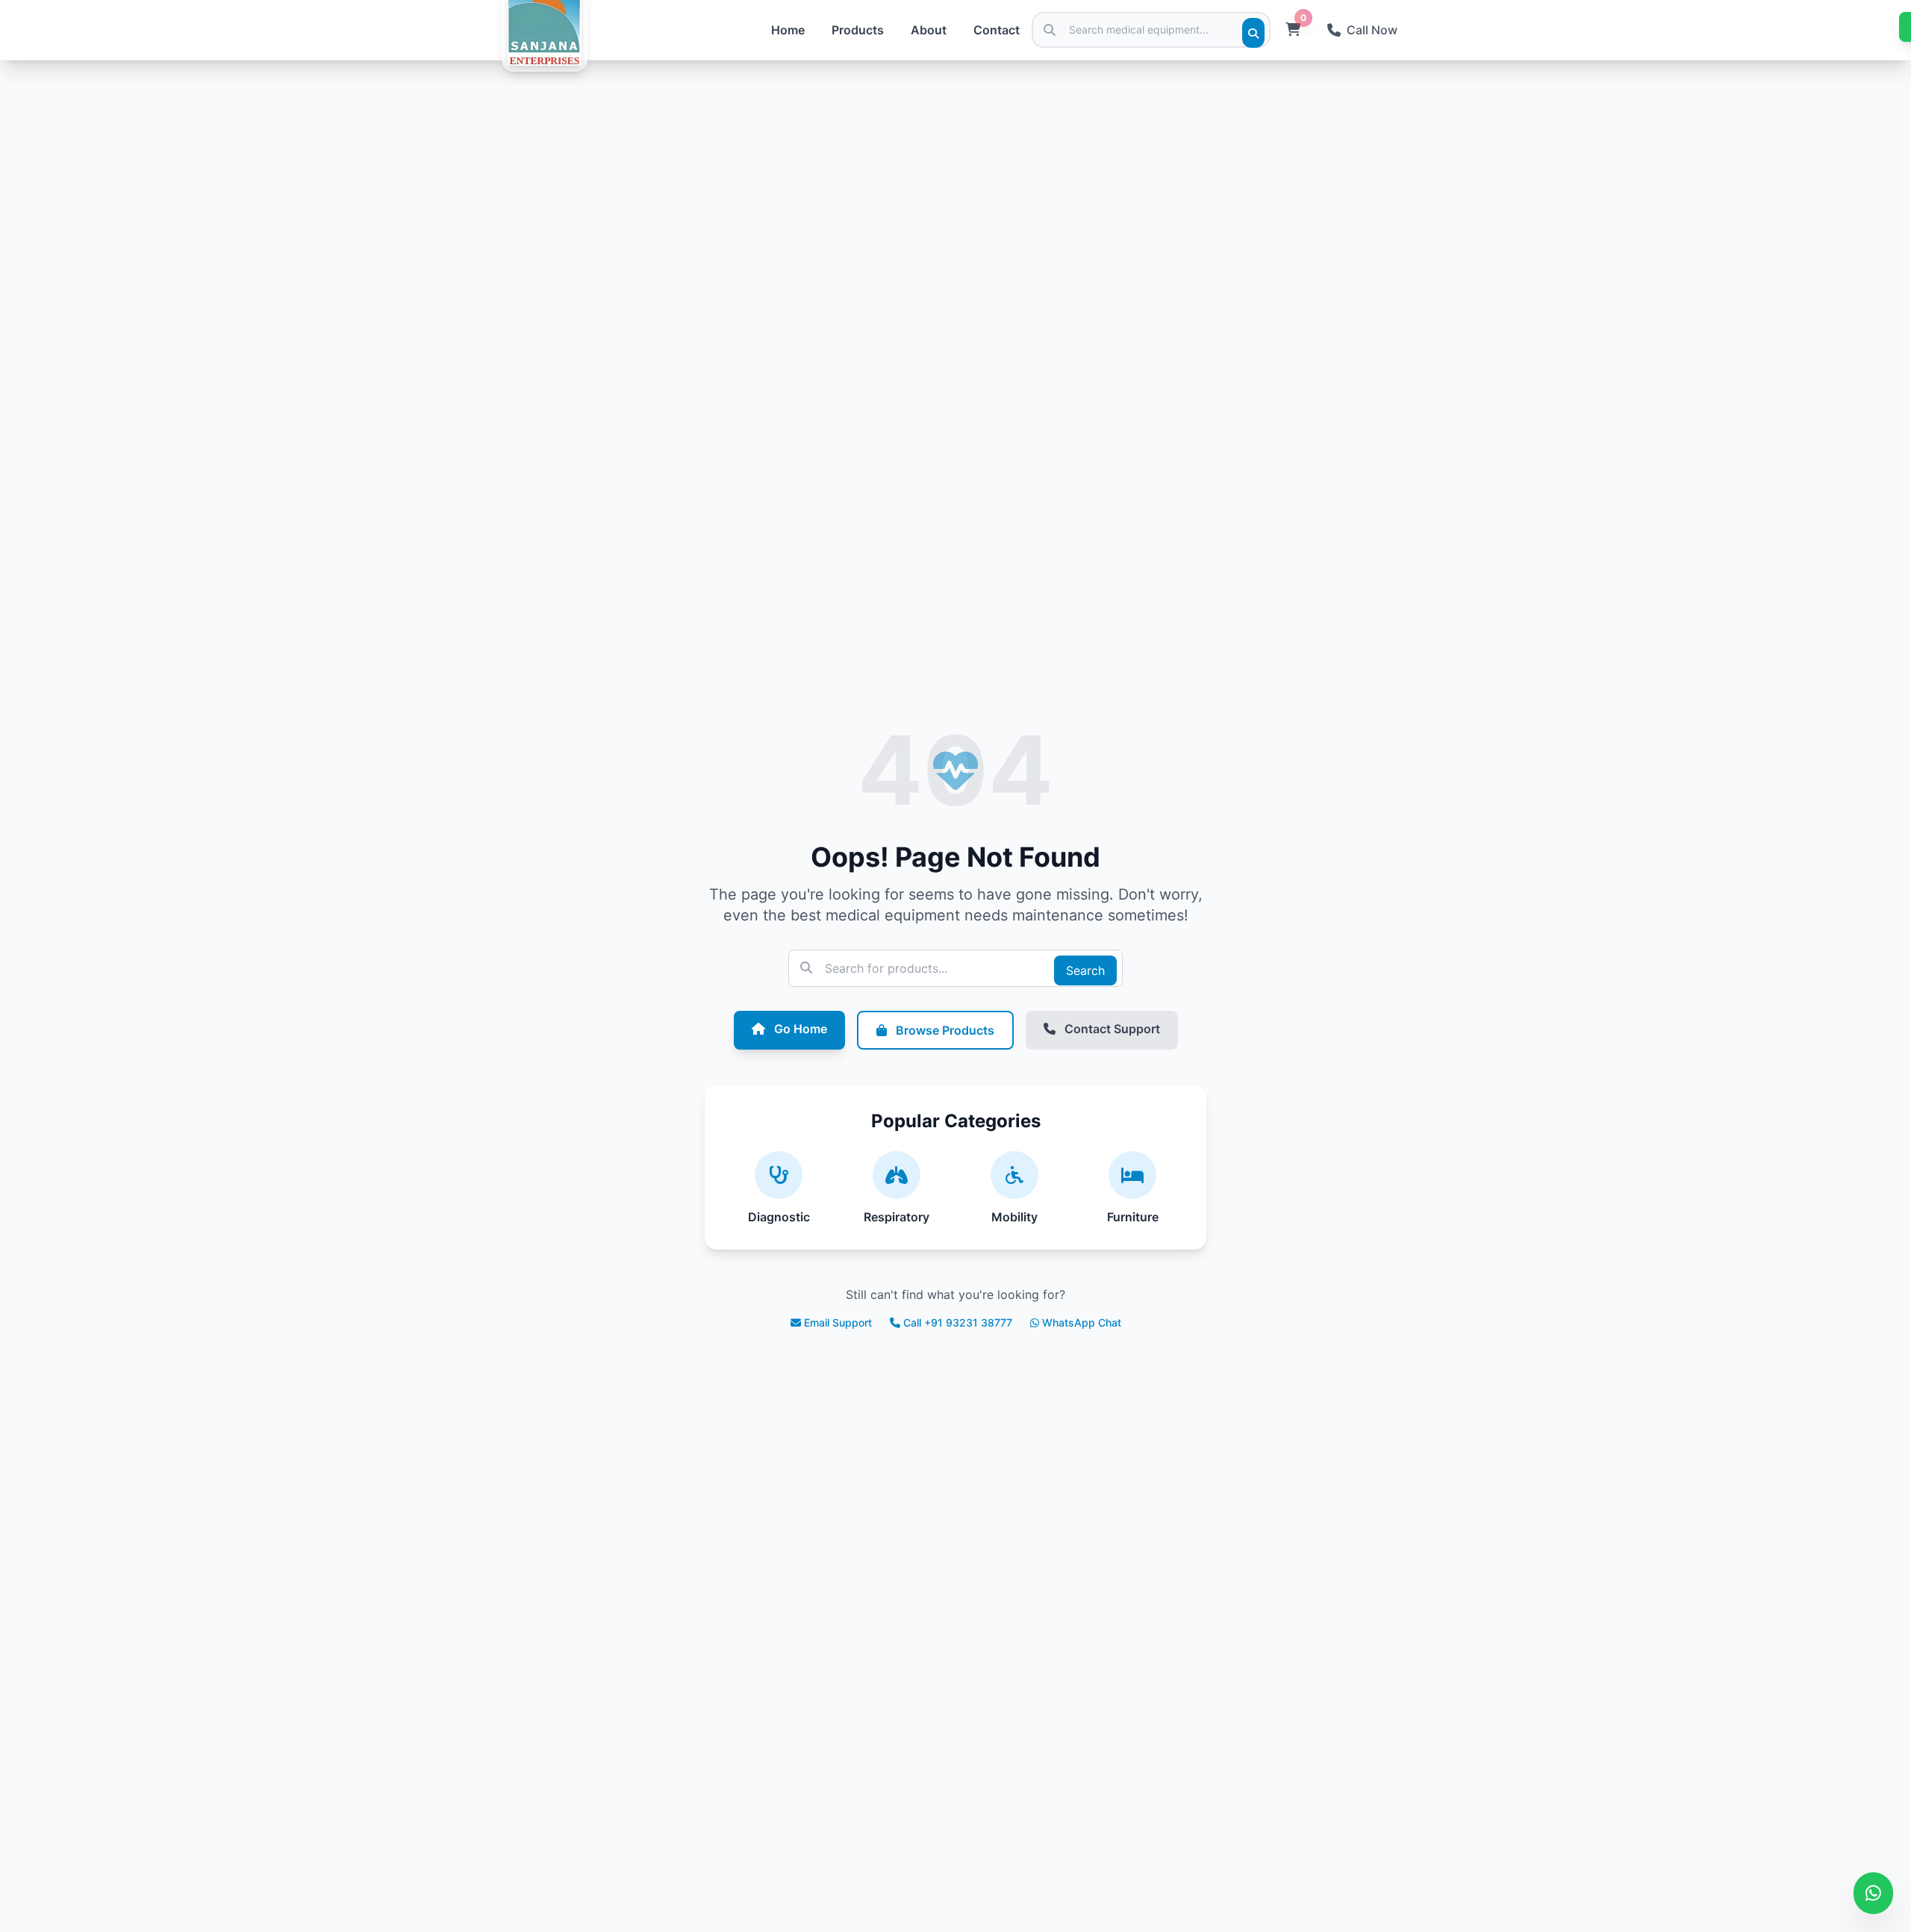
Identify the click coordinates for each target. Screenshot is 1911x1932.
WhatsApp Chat (1082, 1322)
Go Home (799, 1029)
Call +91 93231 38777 (958, 1322)
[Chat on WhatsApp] (1873, 1893)
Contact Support (1111, 1029)
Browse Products (944, 1030)
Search (1085, 970)
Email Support (838, 1322)
